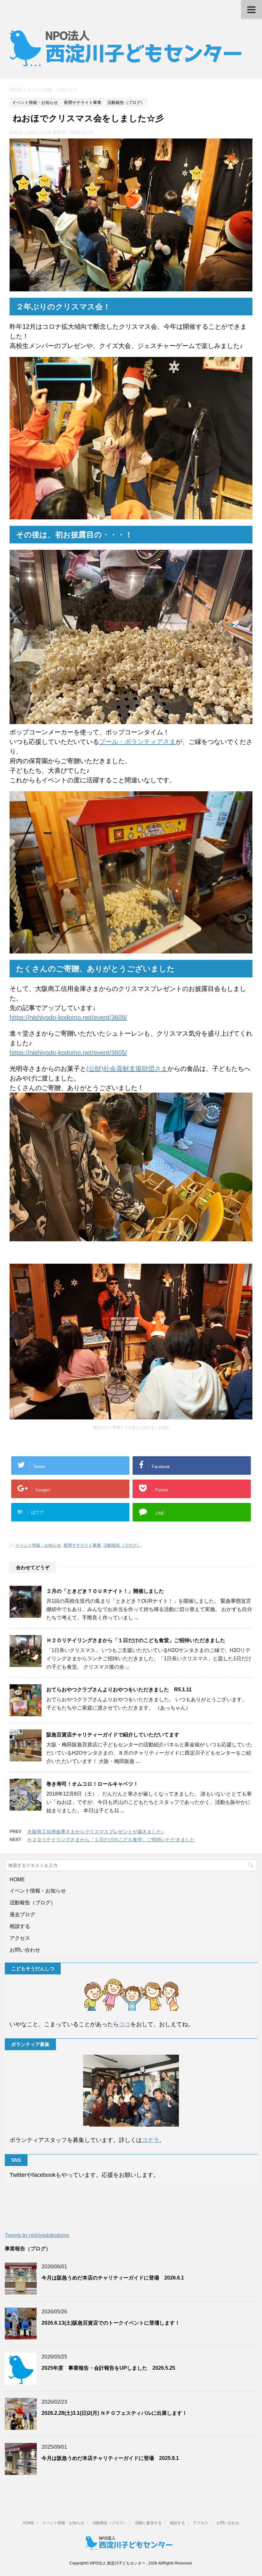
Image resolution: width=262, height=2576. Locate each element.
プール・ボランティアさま (137, 742)
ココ (125, 2024)
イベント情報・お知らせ (38, 1545)
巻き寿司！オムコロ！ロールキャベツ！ (92, 1784)
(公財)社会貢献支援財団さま (127, 1069)
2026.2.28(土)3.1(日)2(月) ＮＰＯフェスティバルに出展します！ (114, 2413)
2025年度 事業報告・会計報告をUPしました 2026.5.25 (108, 2368)
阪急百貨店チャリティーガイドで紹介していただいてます (113, 1735)
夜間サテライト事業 (82, 1545)
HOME (17, 1880)
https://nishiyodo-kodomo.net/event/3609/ (68, 1017)
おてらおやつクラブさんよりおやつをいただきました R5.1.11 (119, 1690)
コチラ (150, 2140)
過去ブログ (22, 1914)
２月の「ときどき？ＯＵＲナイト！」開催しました (105, 1591)
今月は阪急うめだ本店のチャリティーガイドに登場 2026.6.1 (113, 2278)
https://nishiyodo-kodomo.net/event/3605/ (68, 1053)
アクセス (20, 1938)
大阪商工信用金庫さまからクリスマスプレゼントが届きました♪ (96, 1832)
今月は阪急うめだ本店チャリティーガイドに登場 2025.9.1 (110, 2458)
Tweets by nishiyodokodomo (37, 2235)
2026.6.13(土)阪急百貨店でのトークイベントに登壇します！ (111, 2323)
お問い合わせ (25, 1950)
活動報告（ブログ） (122, 1545)
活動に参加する (148, 2523)
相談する (20, 1926)
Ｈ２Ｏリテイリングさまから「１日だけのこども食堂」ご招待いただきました (136, 1640)
